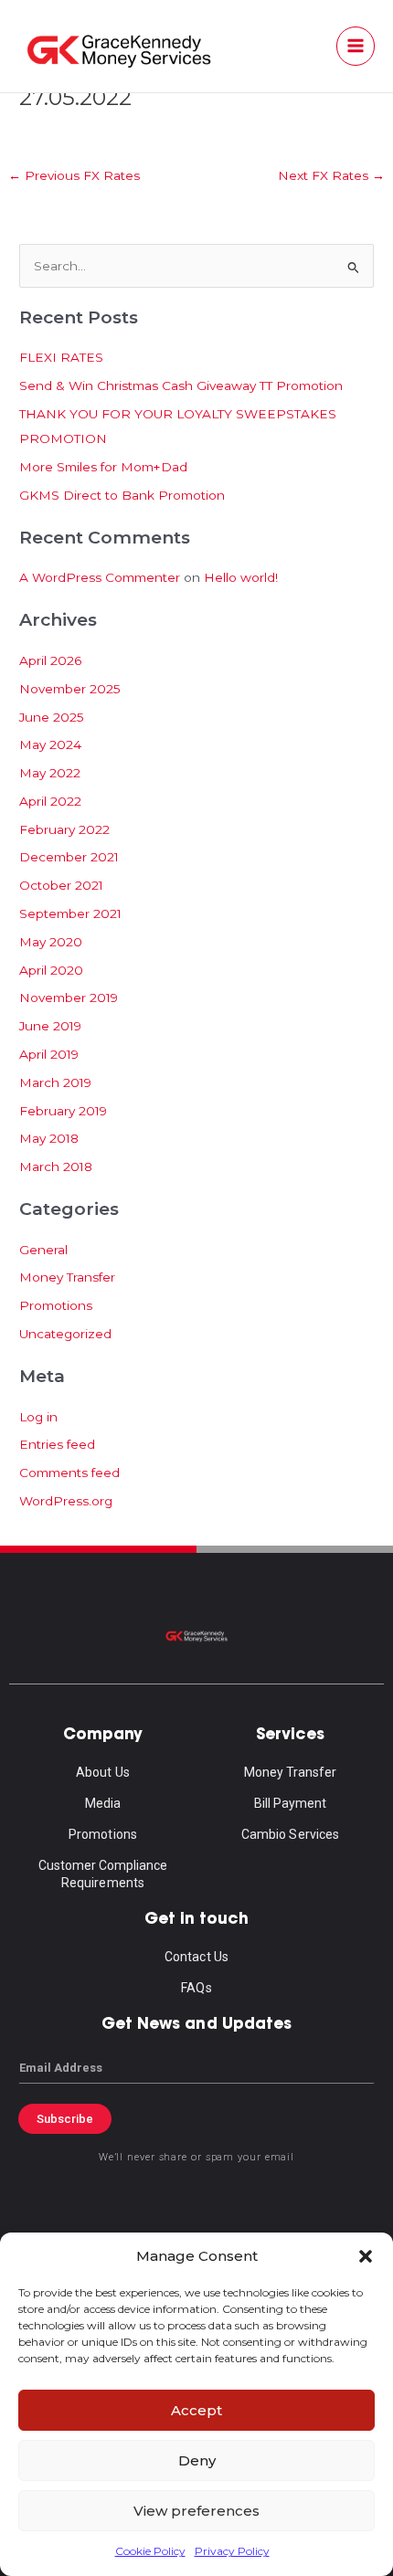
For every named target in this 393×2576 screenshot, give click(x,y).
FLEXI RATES (61, 357)
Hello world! (241, 577)
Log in (38, 1417)
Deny (197, 2460)
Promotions (56, 1305)
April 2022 (50, 801)
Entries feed (57, 1444)
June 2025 (52, 717)
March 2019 (55, 1082)
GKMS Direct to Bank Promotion (122, 495)
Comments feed (69, 1473)
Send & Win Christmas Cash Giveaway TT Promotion (181, 385)
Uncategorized (65, 1334)
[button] (366, 2256)
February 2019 (63, 1111)
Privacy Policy (232, 2551)
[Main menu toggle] (356, 46)
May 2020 (51, 942)
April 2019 (49, 1054)
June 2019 (50, 1026)
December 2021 (69, 857)
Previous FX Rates (74, 175)
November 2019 (69, 998)
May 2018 (49, 1138)
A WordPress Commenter (100, 577)
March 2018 (56, 1167)
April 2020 (51, 970)
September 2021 (70, 913)
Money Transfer (67, 1277)
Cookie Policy (150, 2551)
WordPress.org (66, 1501)
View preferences (196, 2511)
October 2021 (61, 885)
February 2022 (64, 829)
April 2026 (50, 660)
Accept (196, 2410)
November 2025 (70, 689)
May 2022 (50, 773)
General (43, 1250)
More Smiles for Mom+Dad (103, 467)
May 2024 (50, 744)
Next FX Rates (331, 175)
